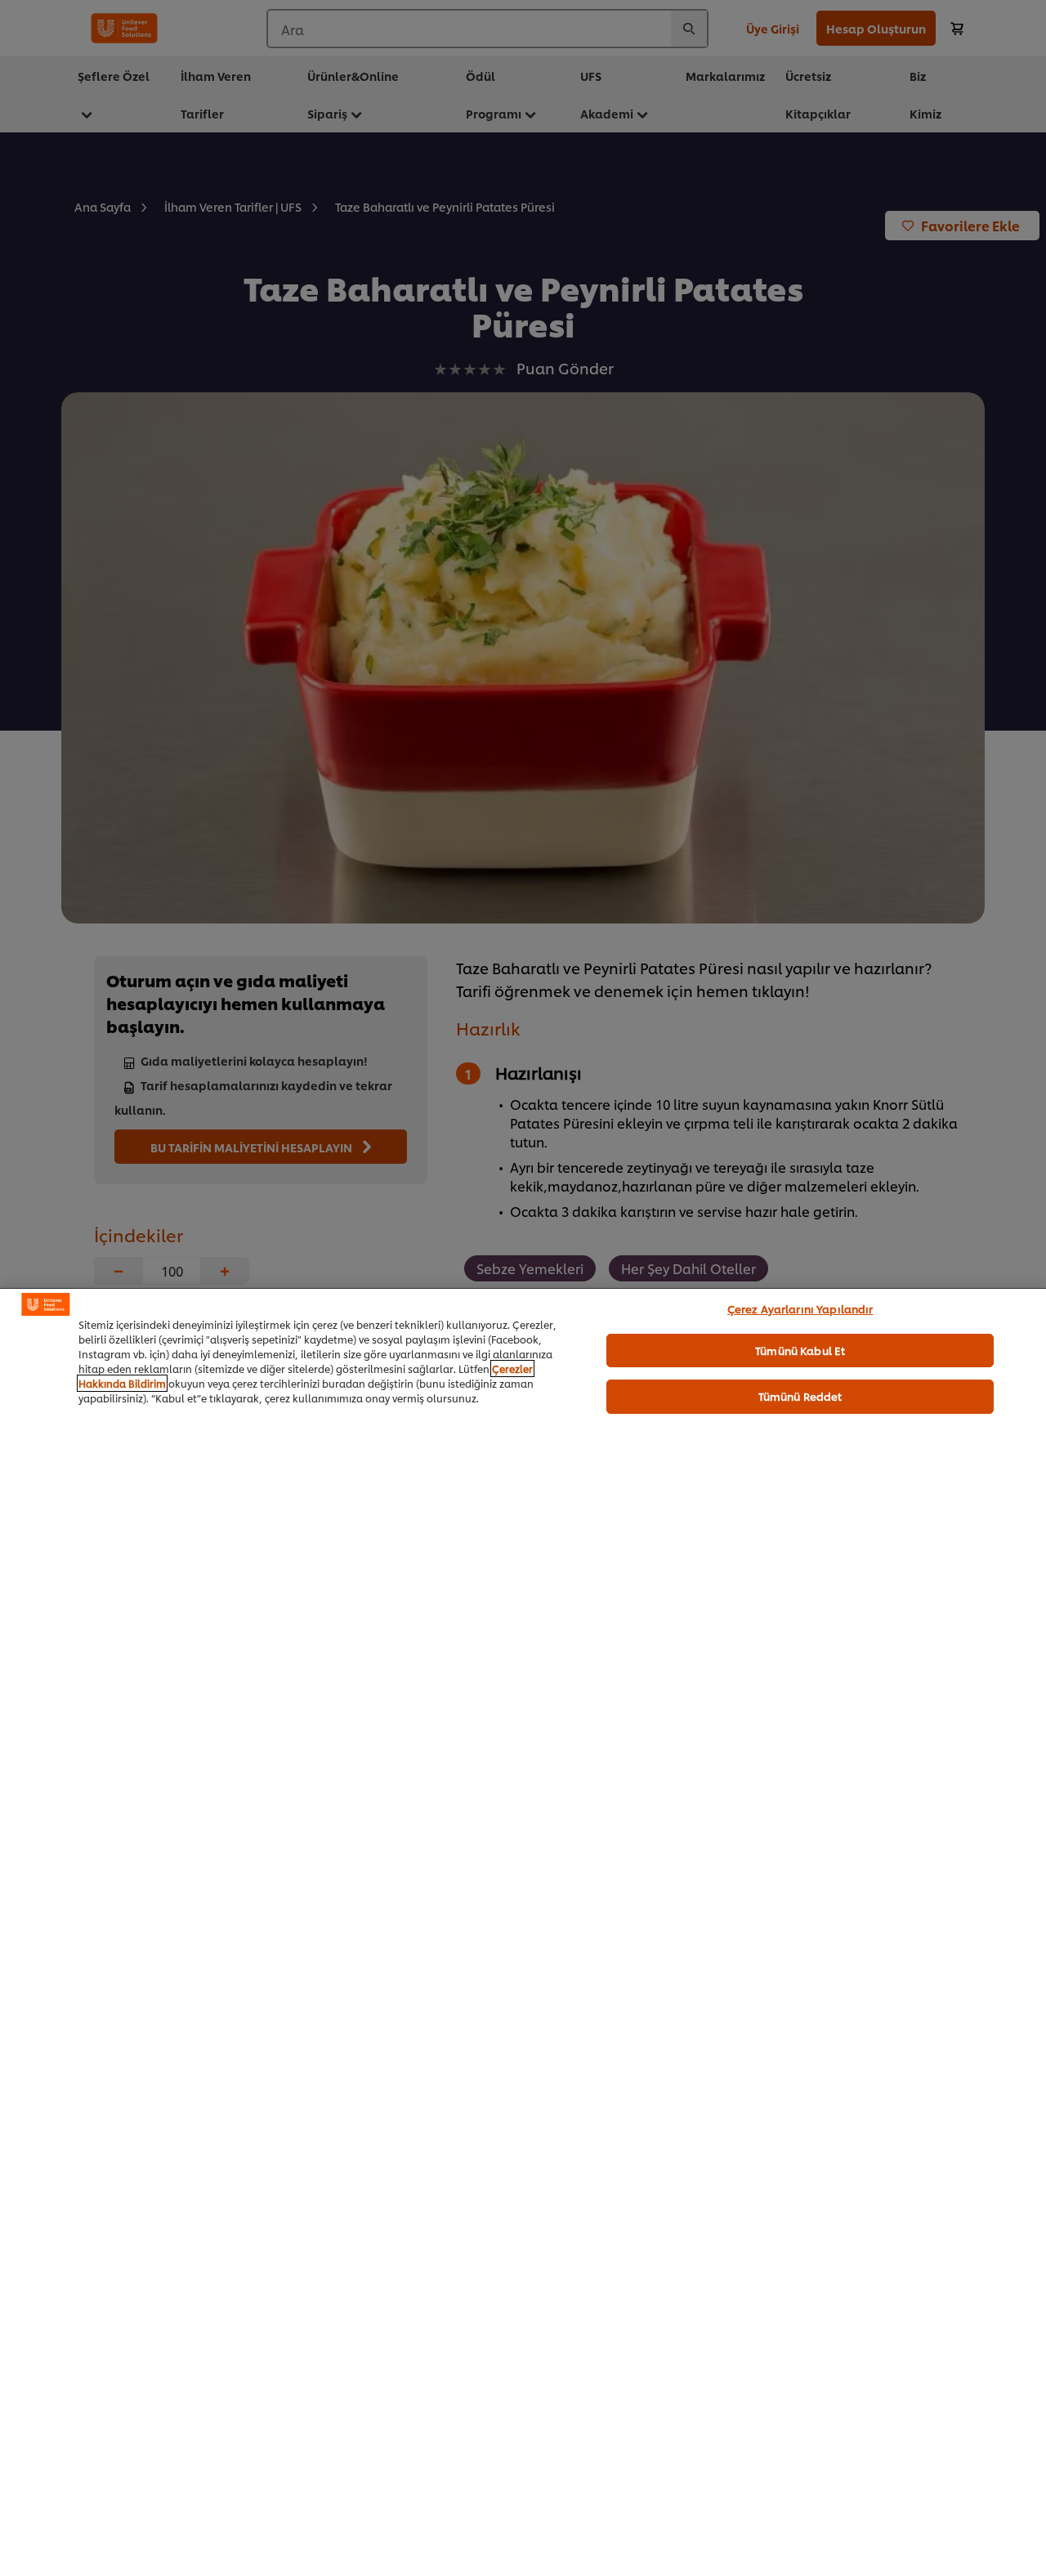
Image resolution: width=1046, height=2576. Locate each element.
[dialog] (523, 1932)
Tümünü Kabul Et (800, 1350)
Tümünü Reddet (800, 1396)
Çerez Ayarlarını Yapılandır (800, 1308)
